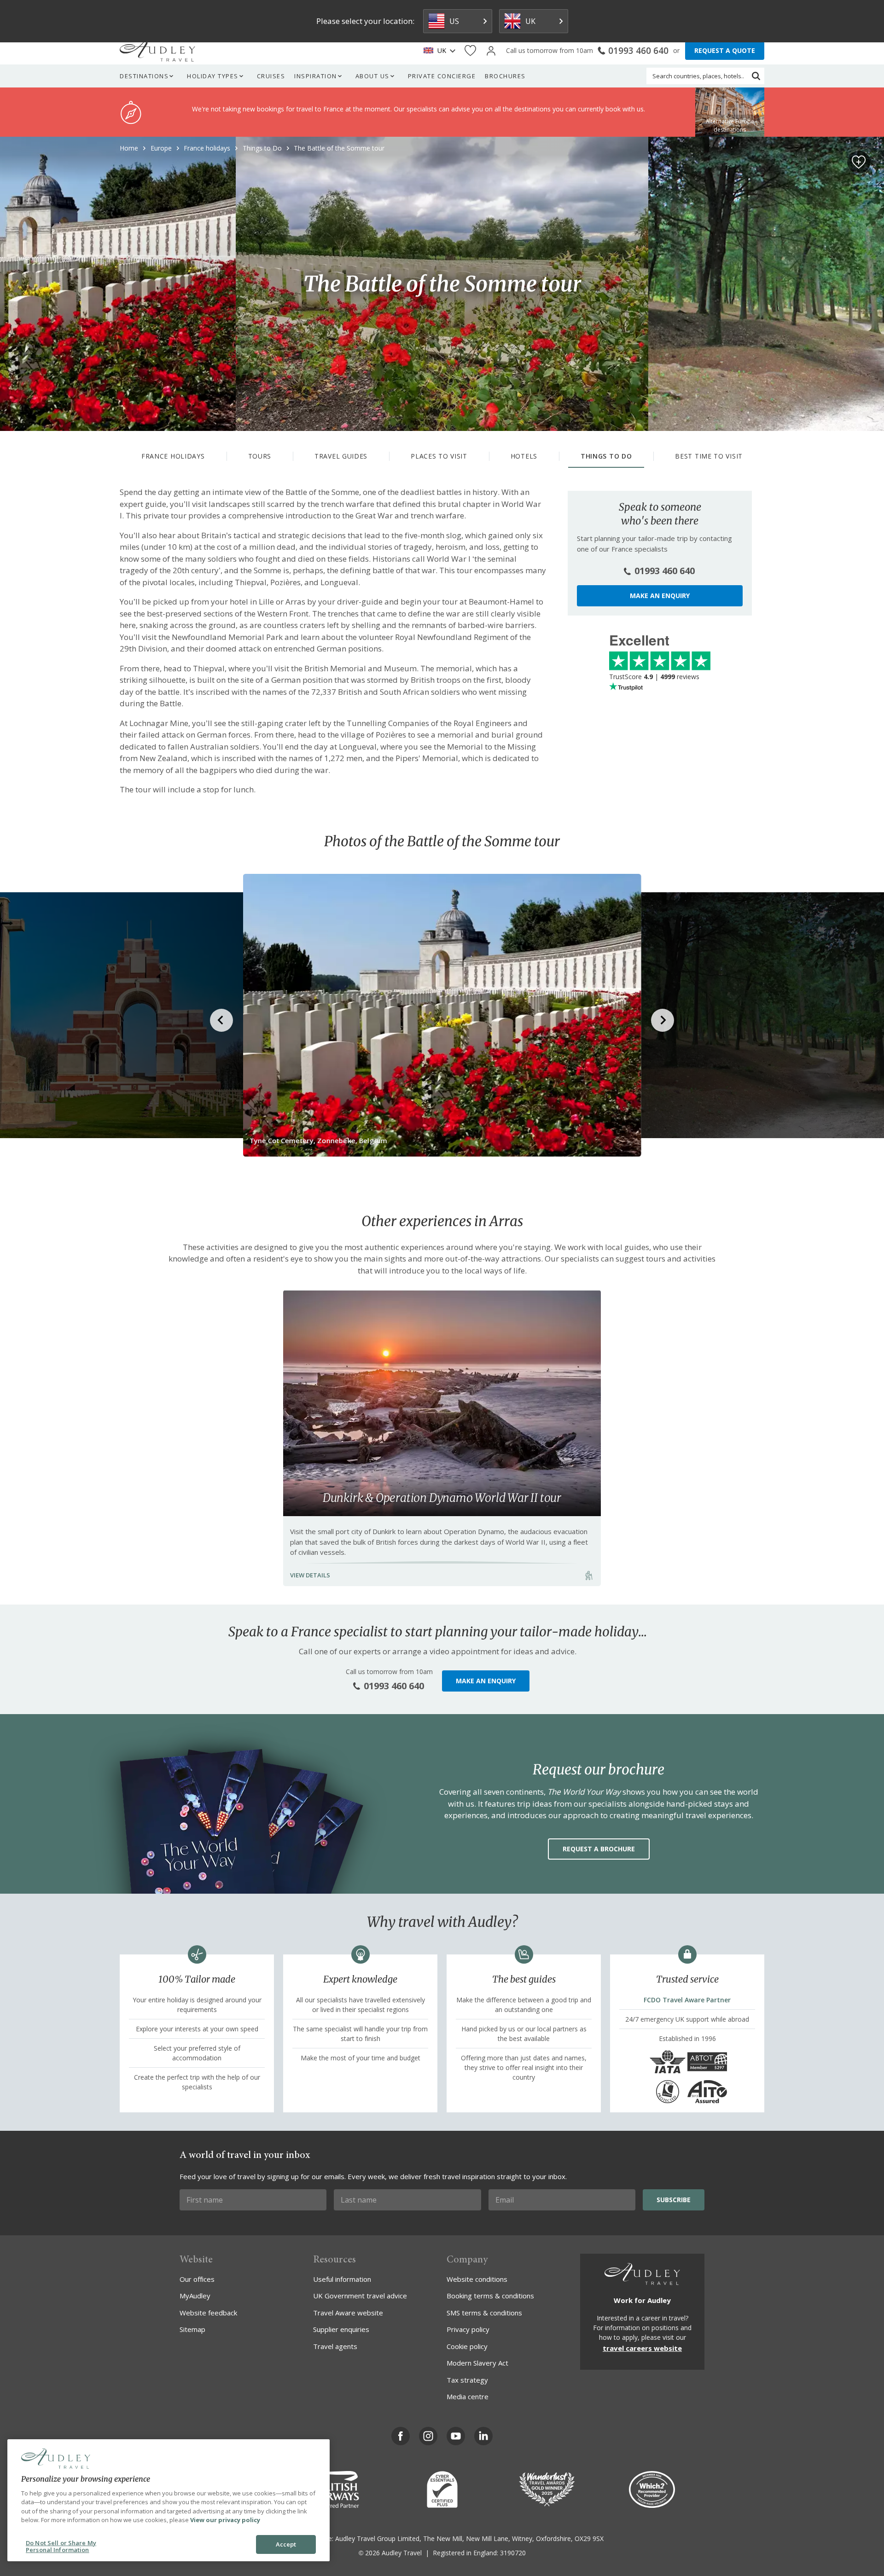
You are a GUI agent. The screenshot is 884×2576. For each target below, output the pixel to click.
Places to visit (439, 456)
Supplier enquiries (341, 2329)
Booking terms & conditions (490, 2296)
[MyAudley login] (491, 51)
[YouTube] (456, 2436)
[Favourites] (470, 51)
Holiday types (213, 76)
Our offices (197, 2279)
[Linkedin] (483, 2436)
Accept (286, 2544)
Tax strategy (467, 2380)
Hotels (524, 456)
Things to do (606, 456)
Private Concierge (442, 76)
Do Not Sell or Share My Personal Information (61, 2547)
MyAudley (195, 2296)
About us (372, 76)
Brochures (505, 76)
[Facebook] (401, 2436)
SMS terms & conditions (484, 2313)
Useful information (342, 2279)
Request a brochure (599, 1849)
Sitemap (192, 2329)
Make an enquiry (660, 596)
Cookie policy (467, 2346)
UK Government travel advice (360, 2296)
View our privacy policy (225, 2520)
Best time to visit (709, 456)
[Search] (756, 76)
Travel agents (335, 2346)
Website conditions (477, 2279)
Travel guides (341, 456)
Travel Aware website (348, 2313)
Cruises (271, 76)
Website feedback (208, 2313)
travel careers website (642, 2348)
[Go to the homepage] (157, 51)
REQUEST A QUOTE (725, 50)
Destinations (144, 76)
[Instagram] (428, 2436)
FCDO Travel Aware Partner (687, 2000)
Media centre (468, 2396)
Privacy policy (468, 2329)
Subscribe (674, 2200)
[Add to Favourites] (859, 162)
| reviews (654, 677)
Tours (260, 456)
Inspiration (316, 76)
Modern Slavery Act (477, 2363)
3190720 (513, 2553)
